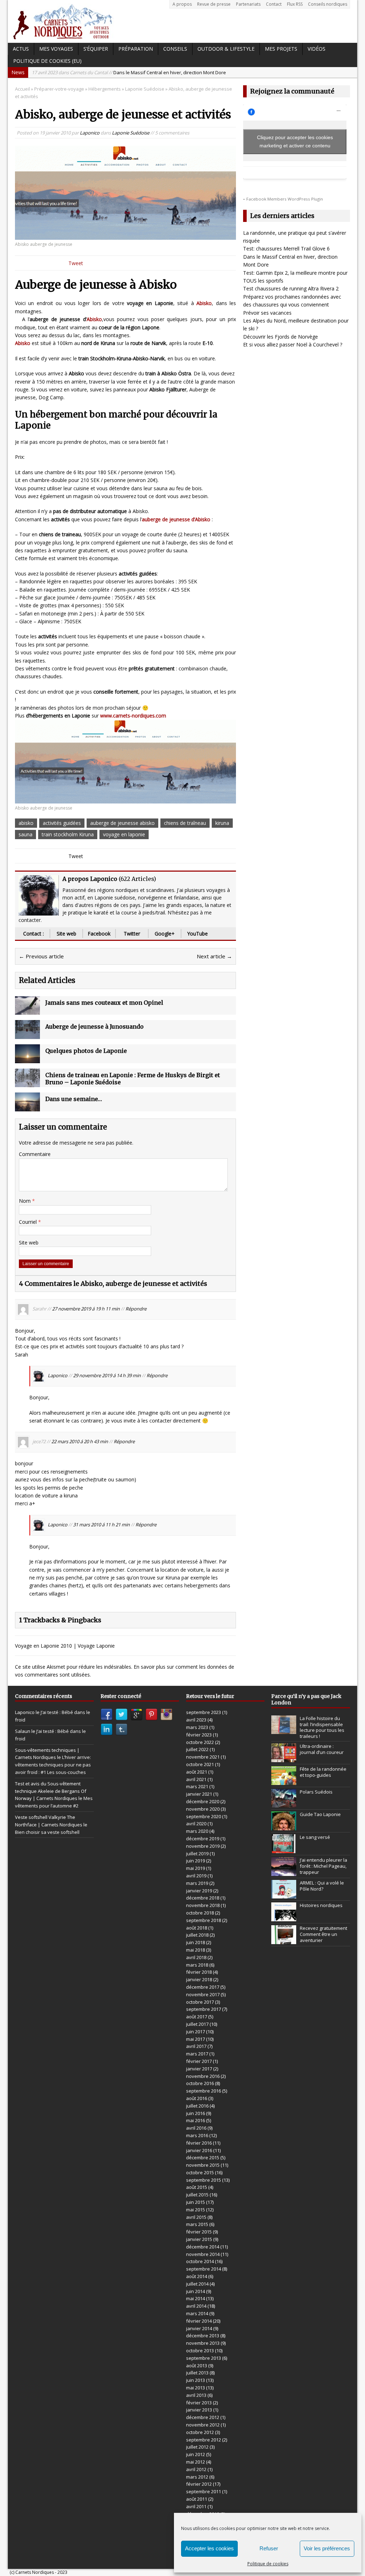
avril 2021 (196, 1779)
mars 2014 (197, 2313)
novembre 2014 (203, 2254)
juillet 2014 (197, 2284)
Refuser (269, 2548)
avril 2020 (196, 1824)
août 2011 (197, 2499)
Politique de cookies (268, 2564)
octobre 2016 (200, 2083)
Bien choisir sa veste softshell (47, 1832)
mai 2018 (196, 1950)
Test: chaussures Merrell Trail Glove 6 (286, 249)
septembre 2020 (204, 1816)
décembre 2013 (203, 2336)
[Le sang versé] (284, 1849)
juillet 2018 (197, 1935)
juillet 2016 (197, 2106)
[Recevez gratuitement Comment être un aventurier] (284, 1940)
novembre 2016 (203, 2076)
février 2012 (199, 2484)
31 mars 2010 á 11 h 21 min (101, 1525)
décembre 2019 (203, 1839)
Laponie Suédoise (131, 133)
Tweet (76, 263)
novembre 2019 (203, 1846)
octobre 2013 (200, 2351)
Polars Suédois (316, 1792)
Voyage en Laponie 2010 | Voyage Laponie (65, 1646)
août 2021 (197, 1772)
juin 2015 (196, 2202)
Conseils (175, 49)
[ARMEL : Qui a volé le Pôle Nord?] (284, 1895)
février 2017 (199, 2061)
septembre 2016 (204, 2091)
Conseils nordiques (328, 4)
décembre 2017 (203, 1987)
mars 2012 (197, 2477)
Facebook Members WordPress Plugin (285, 199)
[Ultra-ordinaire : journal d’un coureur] (284, 1758)
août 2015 (197, 2187)
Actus (21, 49)
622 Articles (137, 879)
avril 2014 (196, 2306)
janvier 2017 (199, 2069)
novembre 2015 (203, 2165)
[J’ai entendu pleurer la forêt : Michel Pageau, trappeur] (284, 1872)
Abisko (94, 319)
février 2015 (199, 2232)
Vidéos (317, 49)
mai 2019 (196, 1868)
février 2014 (199, 2321)
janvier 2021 (199, 1794)
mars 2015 (197, 2224)
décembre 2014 (203, 2247)
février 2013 (199, 2403)
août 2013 (197, 2365)
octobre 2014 (200, 2261)
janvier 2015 (199, 2239)
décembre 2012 (203, 2417)
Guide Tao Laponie (320, 1814)
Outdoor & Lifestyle (226, 49)
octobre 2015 (200, 2172)
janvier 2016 (199, 2150)
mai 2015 (196, 2210)
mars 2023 (197, 1727)
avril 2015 (196, 2217)
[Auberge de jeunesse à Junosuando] (27, 1035)
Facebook (99, 934)
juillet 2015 (197, 2195)
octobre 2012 (200, 2432)
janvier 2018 (199, 1979)
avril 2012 (196, 2469)
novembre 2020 (203, 1809)
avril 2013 (196, 2395)
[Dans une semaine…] (27, 1107)
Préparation (136, 49)
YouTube (197, 934)
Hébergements (105, 89)
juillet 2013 (197, 2373)
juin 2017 (196, 2032)
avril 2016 (196, 2128)
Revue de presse (214, 4)
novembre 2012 (203, 2425)
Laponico (90, 133)
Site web (66, 934)
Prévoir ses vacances (267, 313)
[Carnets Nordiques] (182, 21)
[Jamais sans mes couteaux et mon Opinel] (27, 1011)
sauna (25, 834)
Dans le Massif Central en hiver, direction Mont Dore (129, 72)
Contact (274, 4)
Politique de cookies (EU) (47, 61)
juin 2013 (196, 2380)
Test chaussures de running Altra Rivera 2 (291, 288)
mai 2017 (196, 2039)
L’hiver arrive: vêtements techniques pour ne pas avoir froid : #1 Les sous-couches (53, 1765)
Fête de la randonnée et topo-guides (323, 1772)
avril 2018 (196, 1957)
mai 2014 (196, 2298)
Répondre (136, 1309)
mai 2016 (196, 2120)
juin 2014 (196, 2291)
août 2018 (197, 1928)
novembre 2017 (203, 1994)
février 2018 (199, 1972)
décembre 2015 (203, 2157)
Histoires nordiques (321, 1905)
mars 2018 (197, 1965)
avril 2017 (196, 2046)
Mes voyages (56, 49)
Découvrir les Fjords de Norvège (281, 337)
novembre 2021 (203, 1757)
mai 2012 (196, 2462)
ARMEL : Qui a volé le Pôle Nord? (322, 1886)
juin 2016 (196, 2113)
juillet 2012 (197, 2447)
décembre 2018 (203, 1898)
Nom (25, 1201)
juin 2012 (196, 2454)
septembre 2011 (204, 2491)
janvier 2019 (199, 1891)
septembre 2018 (204, 1920)
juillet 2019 (197, 1854)
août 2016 (197, 2098)
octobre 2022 (200, 1742)
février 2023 (199, 1735)
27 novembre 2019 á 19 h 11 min (86, 1309)
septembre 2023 (204, 1712)
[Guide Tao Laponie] (284, 1827)
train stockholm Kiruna (68, 834)
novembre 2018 (203, 1905)
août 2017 (197, 2017)
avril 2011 (196, 2506)
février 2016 (199, 2143)
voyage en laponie (124, 834)
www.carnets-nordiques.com (133, 716)
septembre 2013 (204, 2358)
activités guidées (62, 823)
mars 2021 (197, 1786)
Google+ (165, 934)
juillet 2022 (197, 1749)
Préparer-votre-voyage (59, 89)
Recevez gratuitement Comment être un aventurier (323, 1934)
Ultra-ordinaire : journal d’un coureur (322, 1749)
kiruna (222, 823)
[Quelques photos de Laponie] (27, 1059)
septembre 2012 (204, 2440)
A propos (182, 4)
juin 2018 (196, 1942)
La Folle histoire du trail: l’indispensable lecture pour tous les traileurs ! (322, 1727)
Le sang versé (315, 1837)
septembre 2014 (204, 2269)
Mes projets (281, 49)
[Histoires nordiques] (284, 1917)
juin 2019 (196, 1861)
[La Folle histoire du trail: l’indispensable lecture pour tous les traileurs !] (284, 1730)
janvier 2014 (199, 2328)
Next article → (214, 956)
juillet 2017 (197, 2024)
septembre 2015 (204, 2180)
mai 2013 (196, 2388)
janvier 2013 (199, 2410)
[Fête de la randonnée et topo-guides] (284, 1781)
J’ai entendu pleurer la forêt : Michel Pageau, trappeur (323, 1866)
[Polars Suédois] (284, 1804)
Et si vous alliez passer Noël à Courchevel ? (293, 344)
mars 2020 (197, 1831)
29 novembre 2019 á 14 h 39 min (107, 1376)
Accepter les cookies (209, 2548)
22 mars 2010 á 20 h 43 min (80, 1442)
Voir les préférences (327, 2548)
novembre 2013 (203, 2343)
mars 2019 (197, 1883)
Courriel (29, 1222)
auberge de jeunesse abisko (122, 823)
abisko (26, 823)
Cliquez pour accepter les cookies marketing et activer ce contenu (295, 141)
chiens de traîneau (185, 823)
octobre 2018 (200, 1913)
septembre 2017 (204, 2009)
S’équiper (96, 49)
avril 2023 (196, 1720)
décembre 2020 (203, 1801)
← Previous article (41, 956)
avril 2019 (196, 1876)
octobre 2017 (200, 2002)
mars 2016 (197, 2135)
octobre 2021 (200, 1764)
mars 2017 (197, 2054)
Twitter (132, 934)
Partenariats (248, 4)
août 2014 (197, 2276)
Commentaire (35, 1154)
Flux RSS (295, 4)
